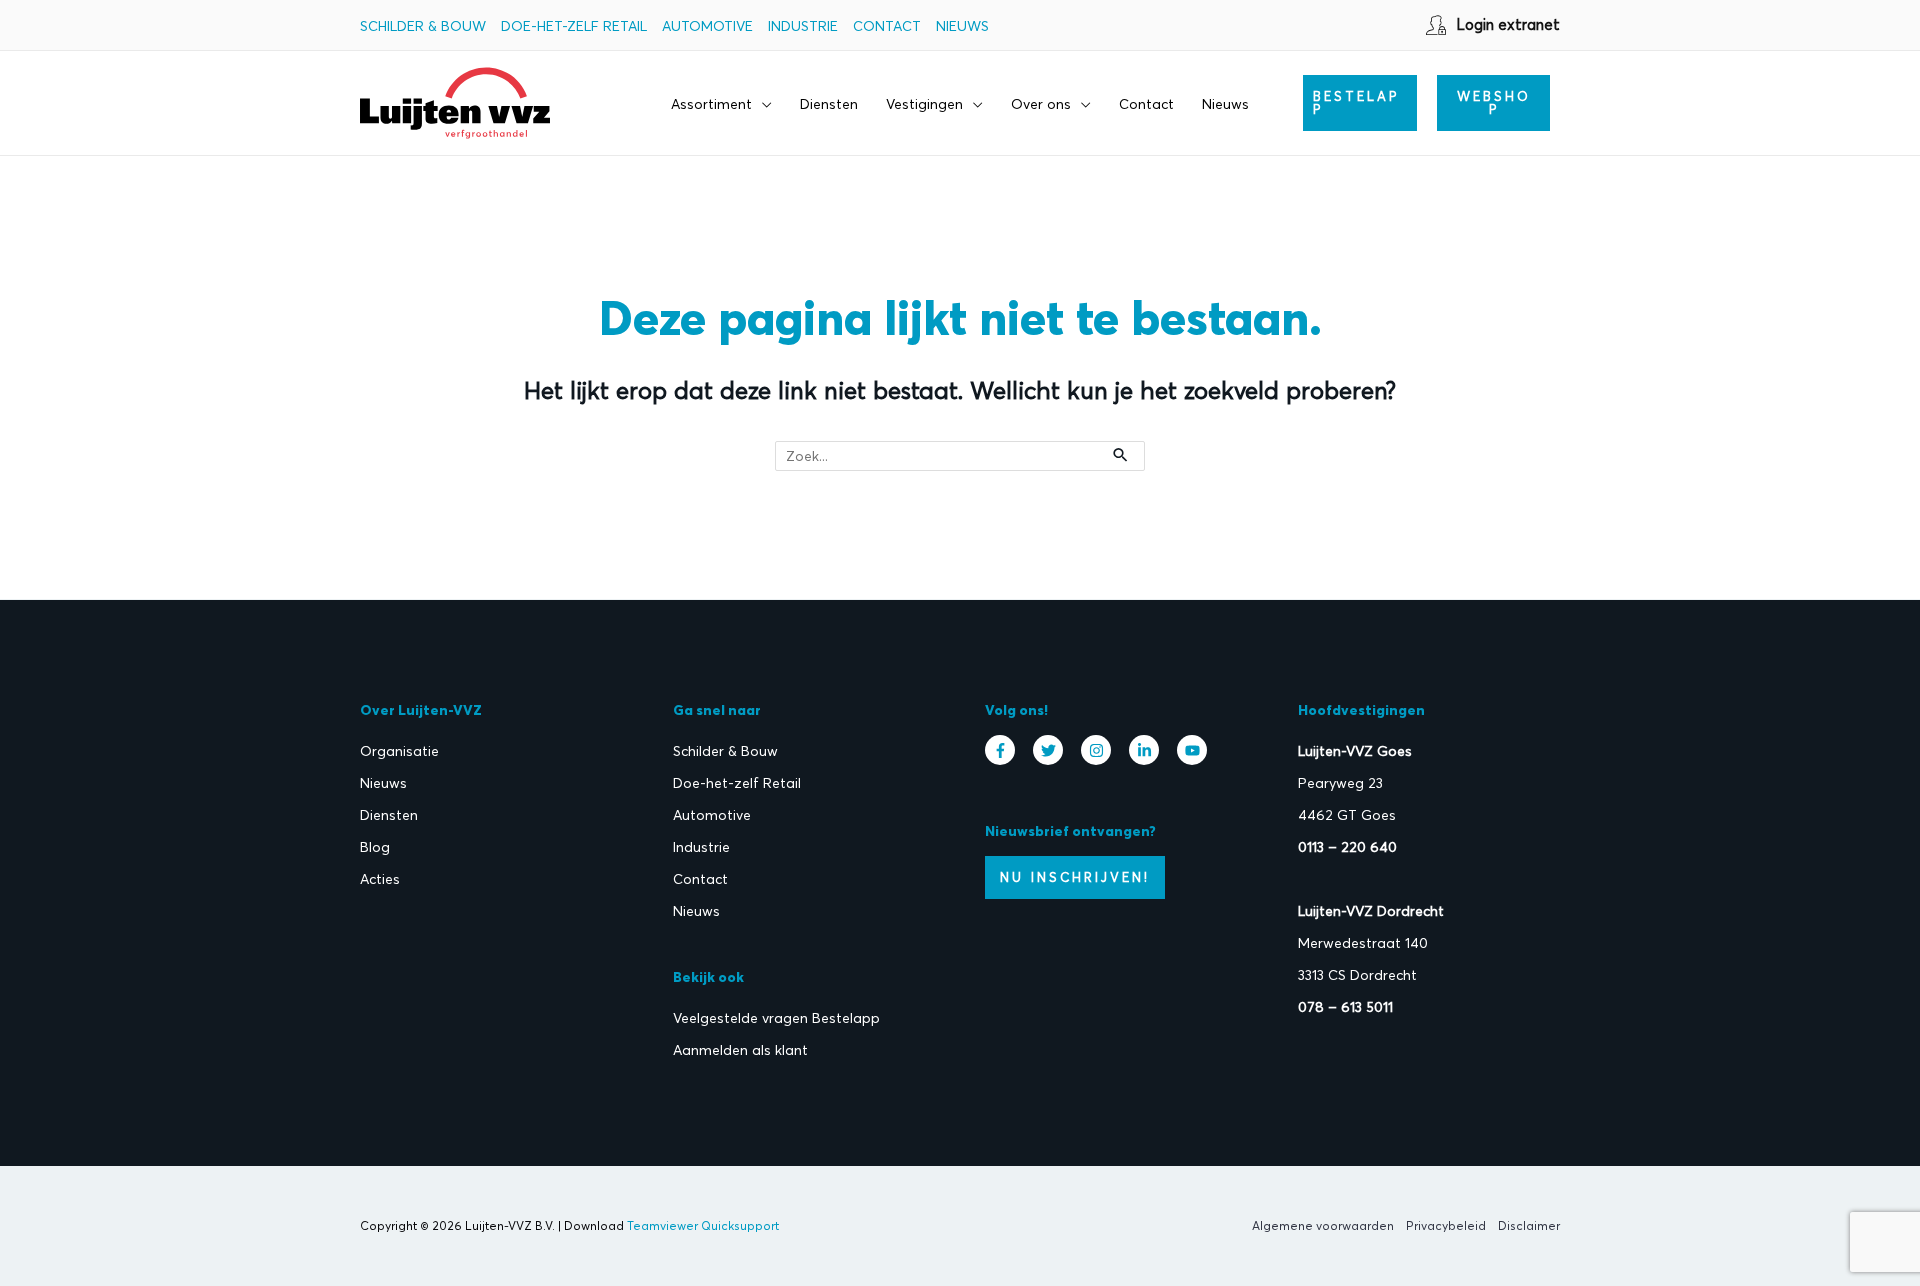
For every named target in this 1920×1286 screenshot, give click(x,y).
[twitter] (1053, 750)
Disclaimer (1529, 1225)
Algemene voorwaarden (1323, 1225)
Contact (887, 26)
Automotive (707, 26)
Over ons (1041, 104)
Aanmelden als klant (740, 1050)
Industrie (803, 26)
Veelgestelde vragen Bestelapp (776, 1018)
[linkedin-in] (1149, 750)
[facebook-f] (1005, 750)
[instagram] (1101, 750)
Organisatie (399, 751)
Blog (375, 847)
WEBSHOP (1494, 102)
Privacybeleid (1446, 1225)
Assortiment (711, 104)
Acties (380, 879)
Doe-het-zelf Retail (574, 26)
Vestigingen (924, 104)
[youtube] (1194, 750)
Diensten (829, 104)
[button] (1360, 103)
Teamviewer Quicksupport (703, 1225)
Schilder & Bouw (423, 26)
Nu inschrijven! (1075, 877)
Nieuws (962, 26)
